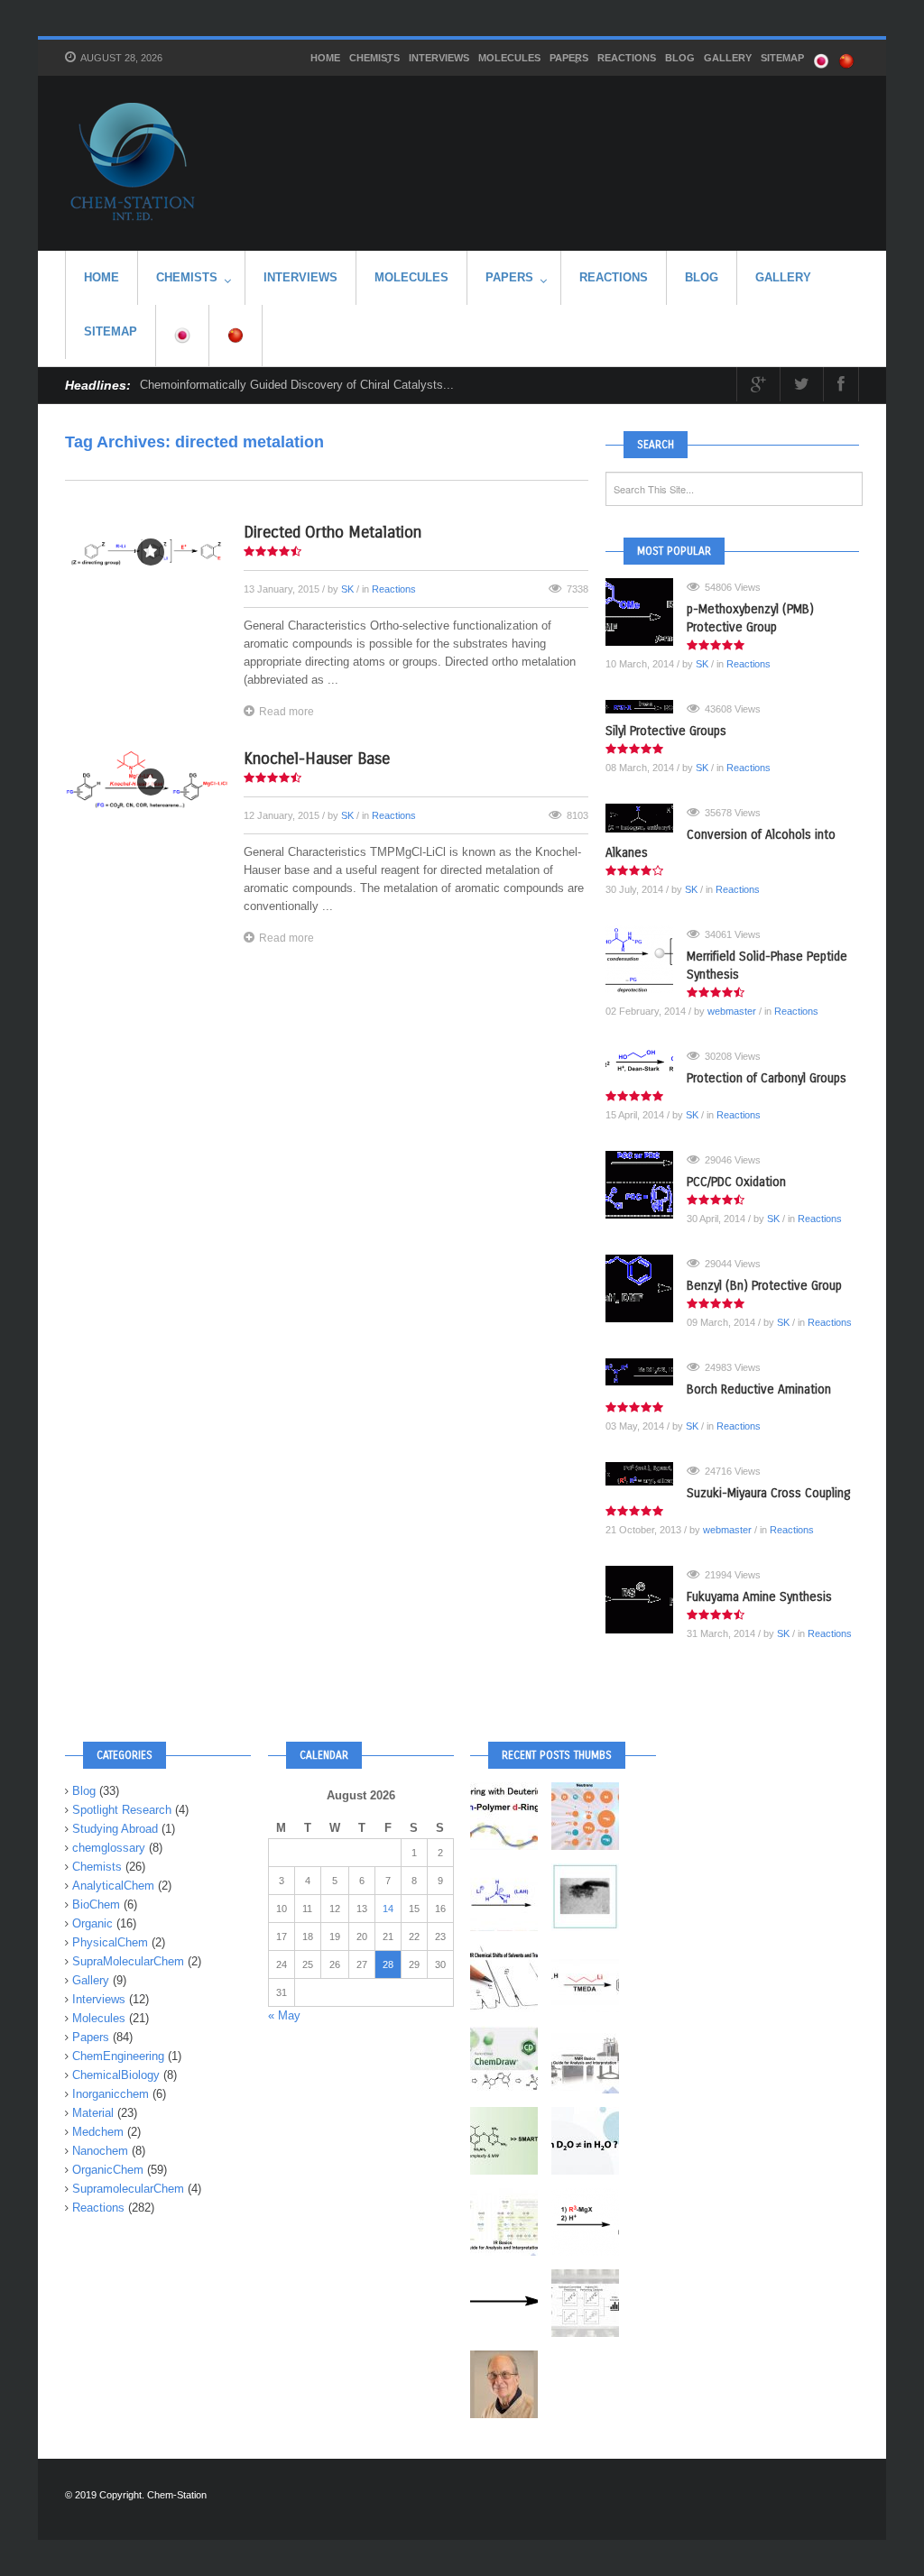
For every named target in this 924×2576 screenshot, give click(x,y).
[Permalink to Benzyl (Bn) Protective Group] (646, 1288)
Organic (92, 1923)
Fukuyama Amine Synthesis (759, 1597)
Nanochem (100, 2151)
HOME (325, 58)
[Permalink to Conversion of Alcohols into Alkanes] (646, 818)
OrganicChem (108, 2170)
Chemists (374, 58)
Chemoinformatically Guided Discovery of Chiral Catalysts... (297, 385)
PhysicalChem (110, 1942)
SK (347, 589)
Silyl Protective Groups (666, 731)
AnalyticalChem (113, 1886)
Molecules (509, 58)
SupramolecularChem (128, 2189)
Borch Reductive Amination (759, 1389)
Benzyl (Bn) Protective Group (764, 1286)
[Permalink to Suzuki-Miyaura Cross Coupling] (646, 1474)
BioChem (96, 1904)
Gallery (728, 58)
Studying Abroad (115, 1829)
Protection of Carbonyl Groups (767, 1078)
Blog (680, 58)
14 (388, 1909)
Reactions (627, 58)
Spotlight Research (122, 1810)
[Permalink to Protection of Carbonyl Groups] (646, 1061)
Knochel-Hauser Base (317, 759)
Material (93, 2113)
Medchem (98, 2132)
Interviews (439, 58)
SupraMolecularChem (128, 1961)
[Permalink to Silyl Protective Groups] (646, 707)
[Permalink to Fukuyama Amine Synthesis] (646, 1600)
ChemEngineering (118, 2056)
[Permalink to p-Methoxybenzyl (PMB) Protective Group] (646, 612)
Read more (286, 712)
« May (284, 2015)
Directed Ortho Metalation (333, 532)
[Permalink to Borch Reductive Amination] (646, 1372)
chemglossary (109, 1848)
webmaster (732, 1011)
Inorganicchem (111, 2094)
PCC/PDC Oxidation (736, 1182)
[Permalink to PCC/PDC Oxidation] (646, 1185)
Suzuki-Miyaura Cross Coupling (768, 1493)
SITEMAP (782, 58)
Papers (569, 58)
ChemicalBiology (116, 2075)
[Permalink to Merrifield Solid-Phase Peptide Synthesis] (646, 959)
